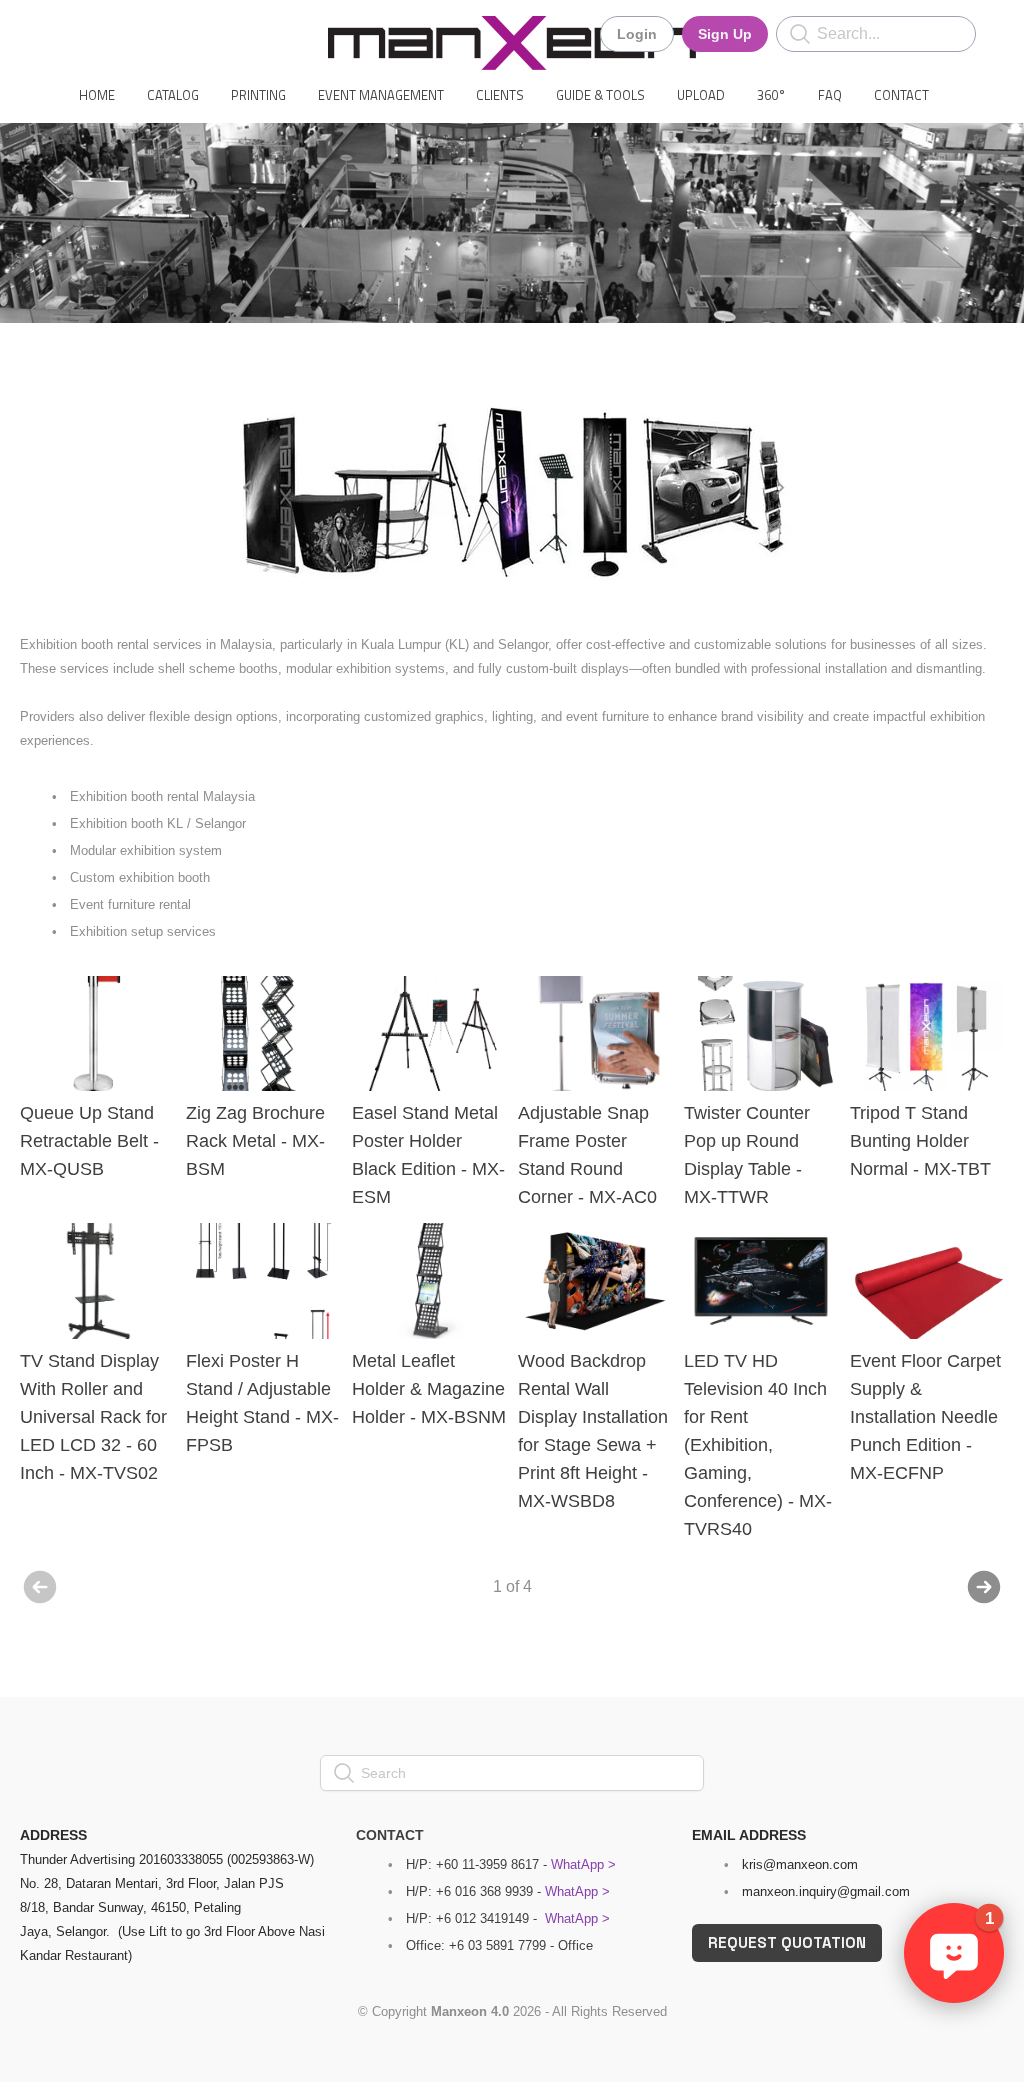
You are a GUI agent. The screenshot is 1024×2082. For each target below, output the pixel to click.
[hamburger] (64, 32)
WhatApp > (583, 1864)
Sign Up (725, 34)
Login (637, 34)
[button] (954, 1953)
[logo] (512, 43)
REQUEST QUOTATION (787, 1942)
